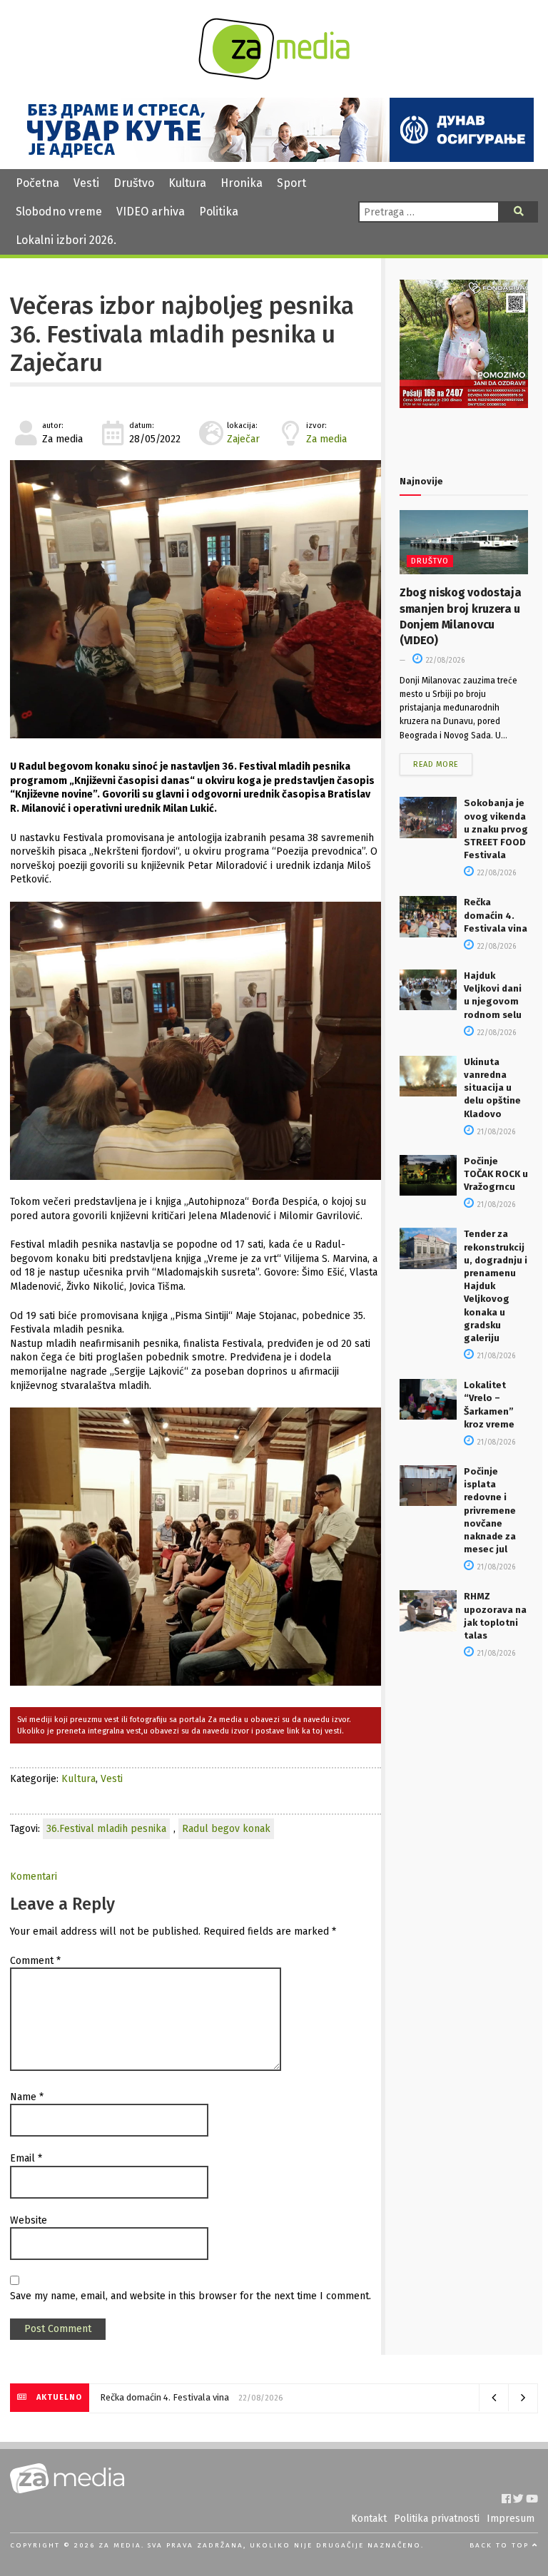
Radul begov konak (226, 1829)
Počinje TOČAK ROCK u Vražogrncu (496, 1174)
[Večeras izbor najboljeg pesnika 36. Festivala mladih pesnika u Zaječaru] (196, 599)
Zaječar (243, 439)
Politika (219, 212)
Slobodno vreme (59, 212)
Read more (436, 764)
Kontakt (369, 2519)
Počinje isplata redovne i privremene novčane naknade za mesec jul (490, 1510)
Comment (35, 1961)
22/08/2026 (444, 661)
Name (27, 2097)
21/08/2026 (495, 1132)
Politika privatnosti (437, 2519)
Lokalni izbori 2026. (66, 240)
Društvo (134, 183)
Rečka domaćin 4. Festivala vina (496, 915)
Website (29, 2220)
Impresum (511, 2519)
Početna (37, 183)
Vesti (86, 183)
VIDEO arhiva (151, 212)
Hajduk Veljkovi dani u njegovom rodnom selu (193, 2397)
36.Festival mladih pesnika (106, 1829)
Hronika (242, 183)
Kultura (187, 183)
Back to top (501, 2545)
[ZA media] (274, 76)
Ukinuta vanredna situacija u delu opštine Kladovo (492, 1088)
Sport (291, 183)
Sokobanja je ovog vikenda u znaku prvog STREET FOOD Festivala (496, 829)
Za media (326, 439)
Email (26, 2158)
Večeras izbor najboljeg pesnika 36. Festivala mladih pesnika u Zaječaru (182, 335)
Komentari (34, 1877)
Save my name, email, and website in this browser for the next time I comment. (191, 2296)
